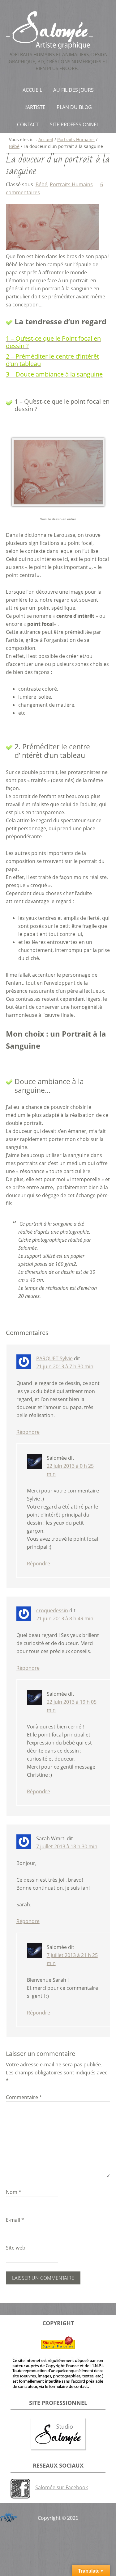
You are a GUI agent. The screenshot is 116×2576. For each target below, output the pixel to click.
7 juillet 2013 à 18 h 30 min (67, 1846)
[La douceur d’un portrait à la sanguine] (52, 248)
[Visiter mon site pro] (58, 2434)
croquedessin (52, 1610)
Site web (16, 2248)
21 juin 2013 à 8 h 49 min (65, 1618)
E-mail (15, 2220)
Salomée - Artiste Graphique (58, 30)
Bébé (41, 184)
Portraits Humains (71, 184)
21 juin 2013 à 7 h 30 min (65, 1366)
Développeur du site (8, 2516)
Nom (14, 2192)
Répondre (28, 1432)
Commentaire (24, 2097)
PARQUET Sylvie (54, 1358)
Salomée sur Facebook (62, 2487)
